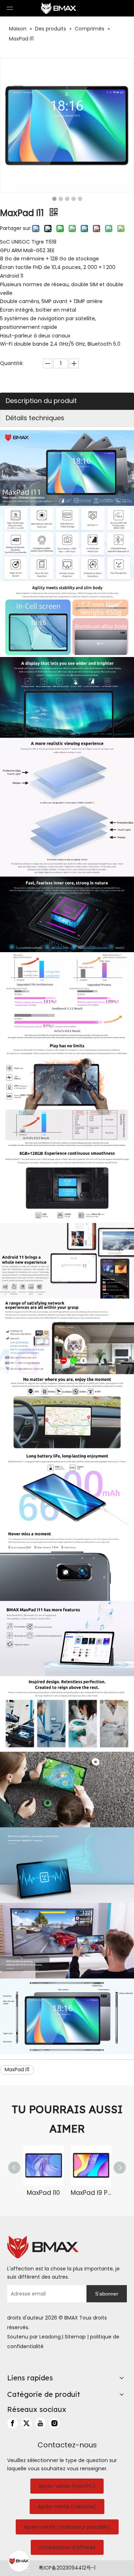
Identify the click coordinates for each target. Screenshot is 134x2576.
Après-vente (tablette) (67, 2507)
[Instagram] (54, 2423)
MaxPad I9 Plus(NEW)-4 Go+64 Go (91, 2193)
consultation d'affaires (67, 2547)
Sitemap (75, 2337)
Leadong (50, 2337)
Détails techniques (35, 418)
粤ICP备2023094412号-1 (67, 2568)
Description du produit (41, 401)
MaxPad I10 (43, 2193)
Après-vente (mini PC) (67, 2486)
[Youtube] (40, 2423)
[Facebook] (13, 2423)
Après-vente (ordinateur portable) (67, 2527)
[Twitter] (26, 2423)
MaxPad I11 (17, 2069)
